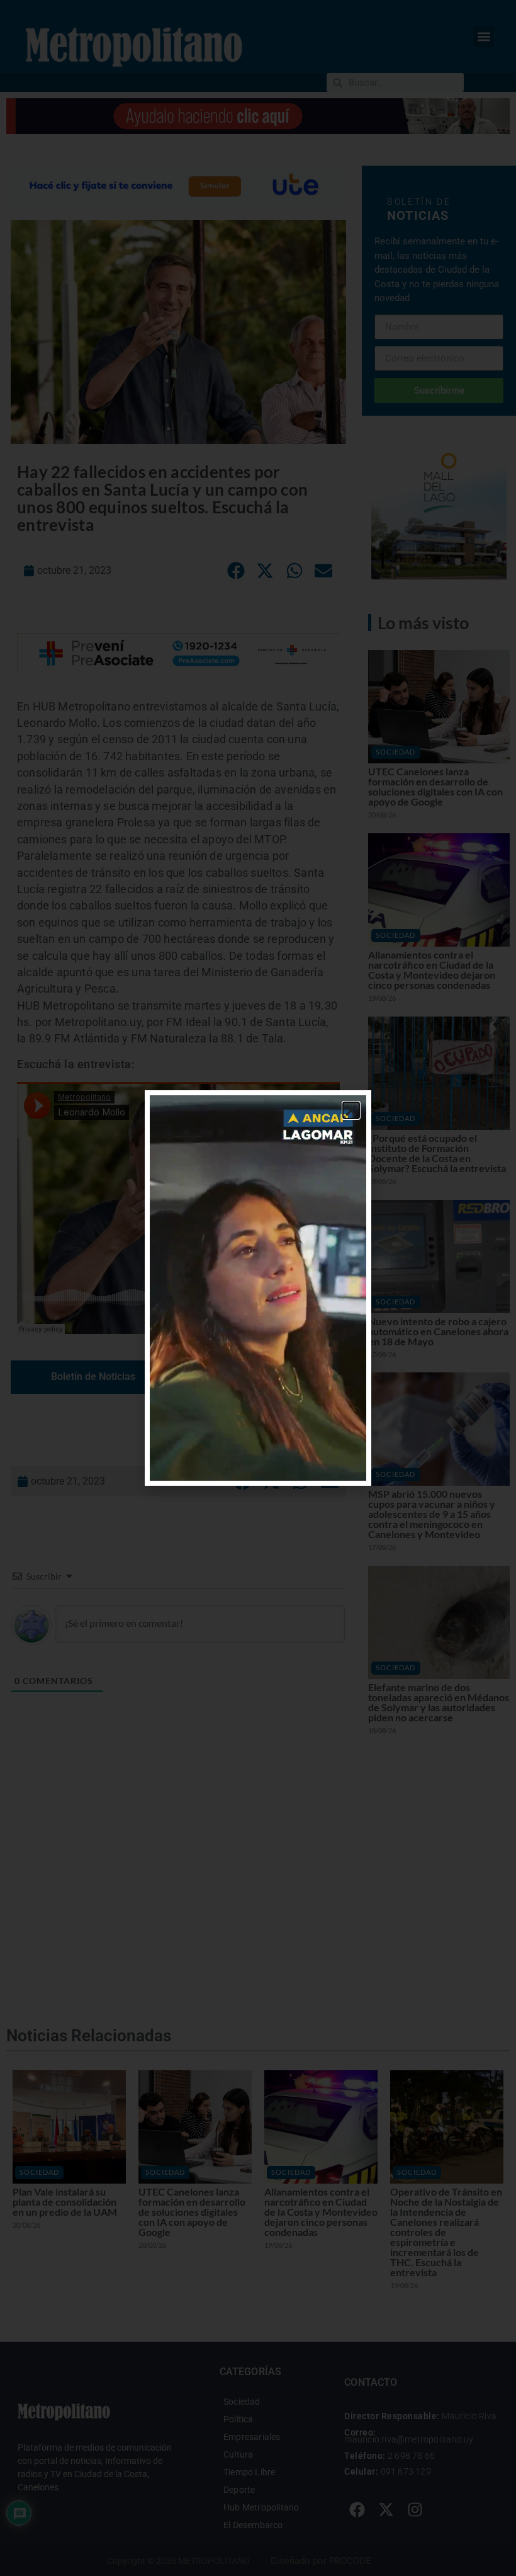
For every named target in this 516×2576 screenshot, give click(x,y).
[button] (351, 1110)
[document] (258, 1288)
